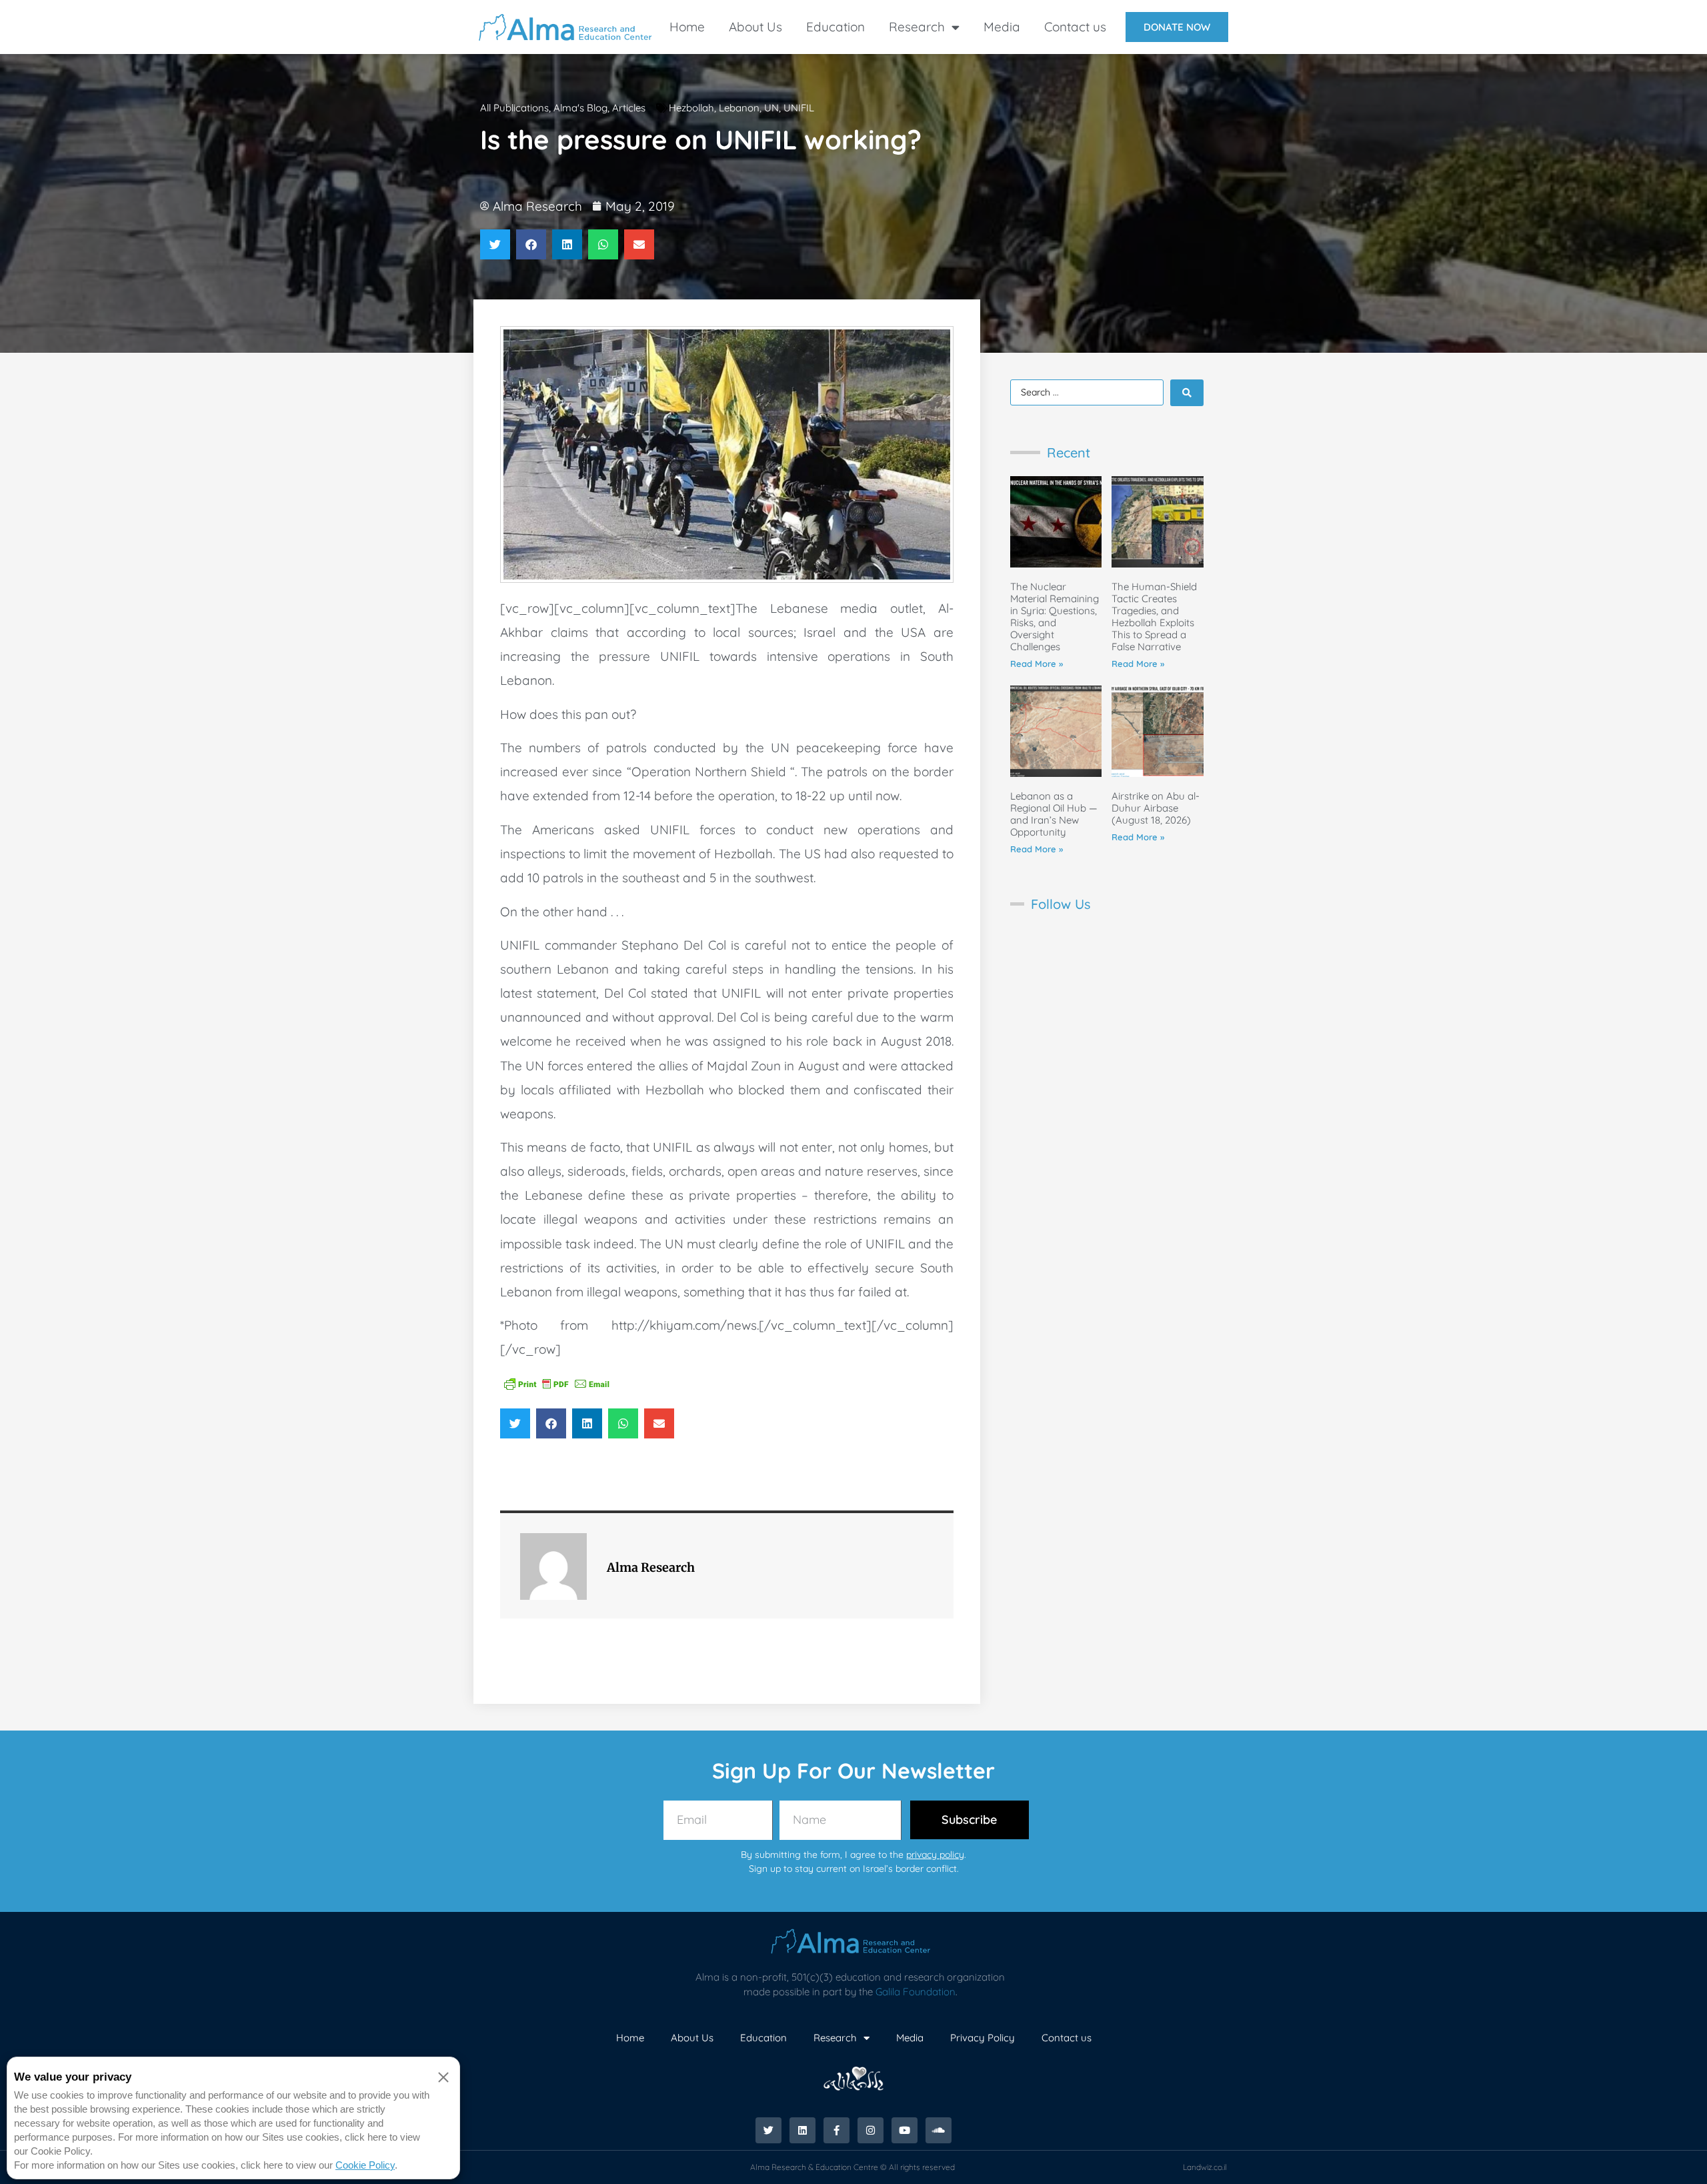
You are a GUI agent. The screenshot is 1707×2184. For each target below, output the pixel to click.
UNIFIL (799, 108)
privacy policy (935, 1855)
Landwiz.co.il (1205, 2167)
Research (917, 27)
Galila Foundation (916, 1992)
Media (1002, 27)
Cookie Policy (365, 2165)
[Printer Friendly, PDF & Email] (557, 1383)
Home (687, 27)
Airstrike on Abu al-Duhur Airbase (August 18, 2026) (1156, 808)
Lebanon (739, 108)
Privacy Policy (983, 2038)
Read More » (1037, 664)
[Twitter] (768, 2130)
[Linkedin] (802, 2130)
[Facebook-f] (836, 2130)
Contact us (1075, 27)
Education (835, 27)
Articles (629, 108)
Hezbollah (691, 108)
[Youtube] (905, 2130)
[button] (495, 244)
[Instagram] (871, 2130)
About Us (755, 27)
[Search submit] (1187, 393)
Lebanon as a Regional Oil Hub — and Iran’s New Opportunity (1054, 814)
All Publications (514, 108)
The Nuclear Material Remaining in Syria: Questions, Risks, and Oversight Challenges (1055, 617)
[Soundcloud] (939, 2130)
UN (771, 108)
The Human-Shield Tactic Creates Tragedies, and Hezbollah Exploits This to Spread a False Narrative (1154, 617)
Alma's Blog (580, 108)
